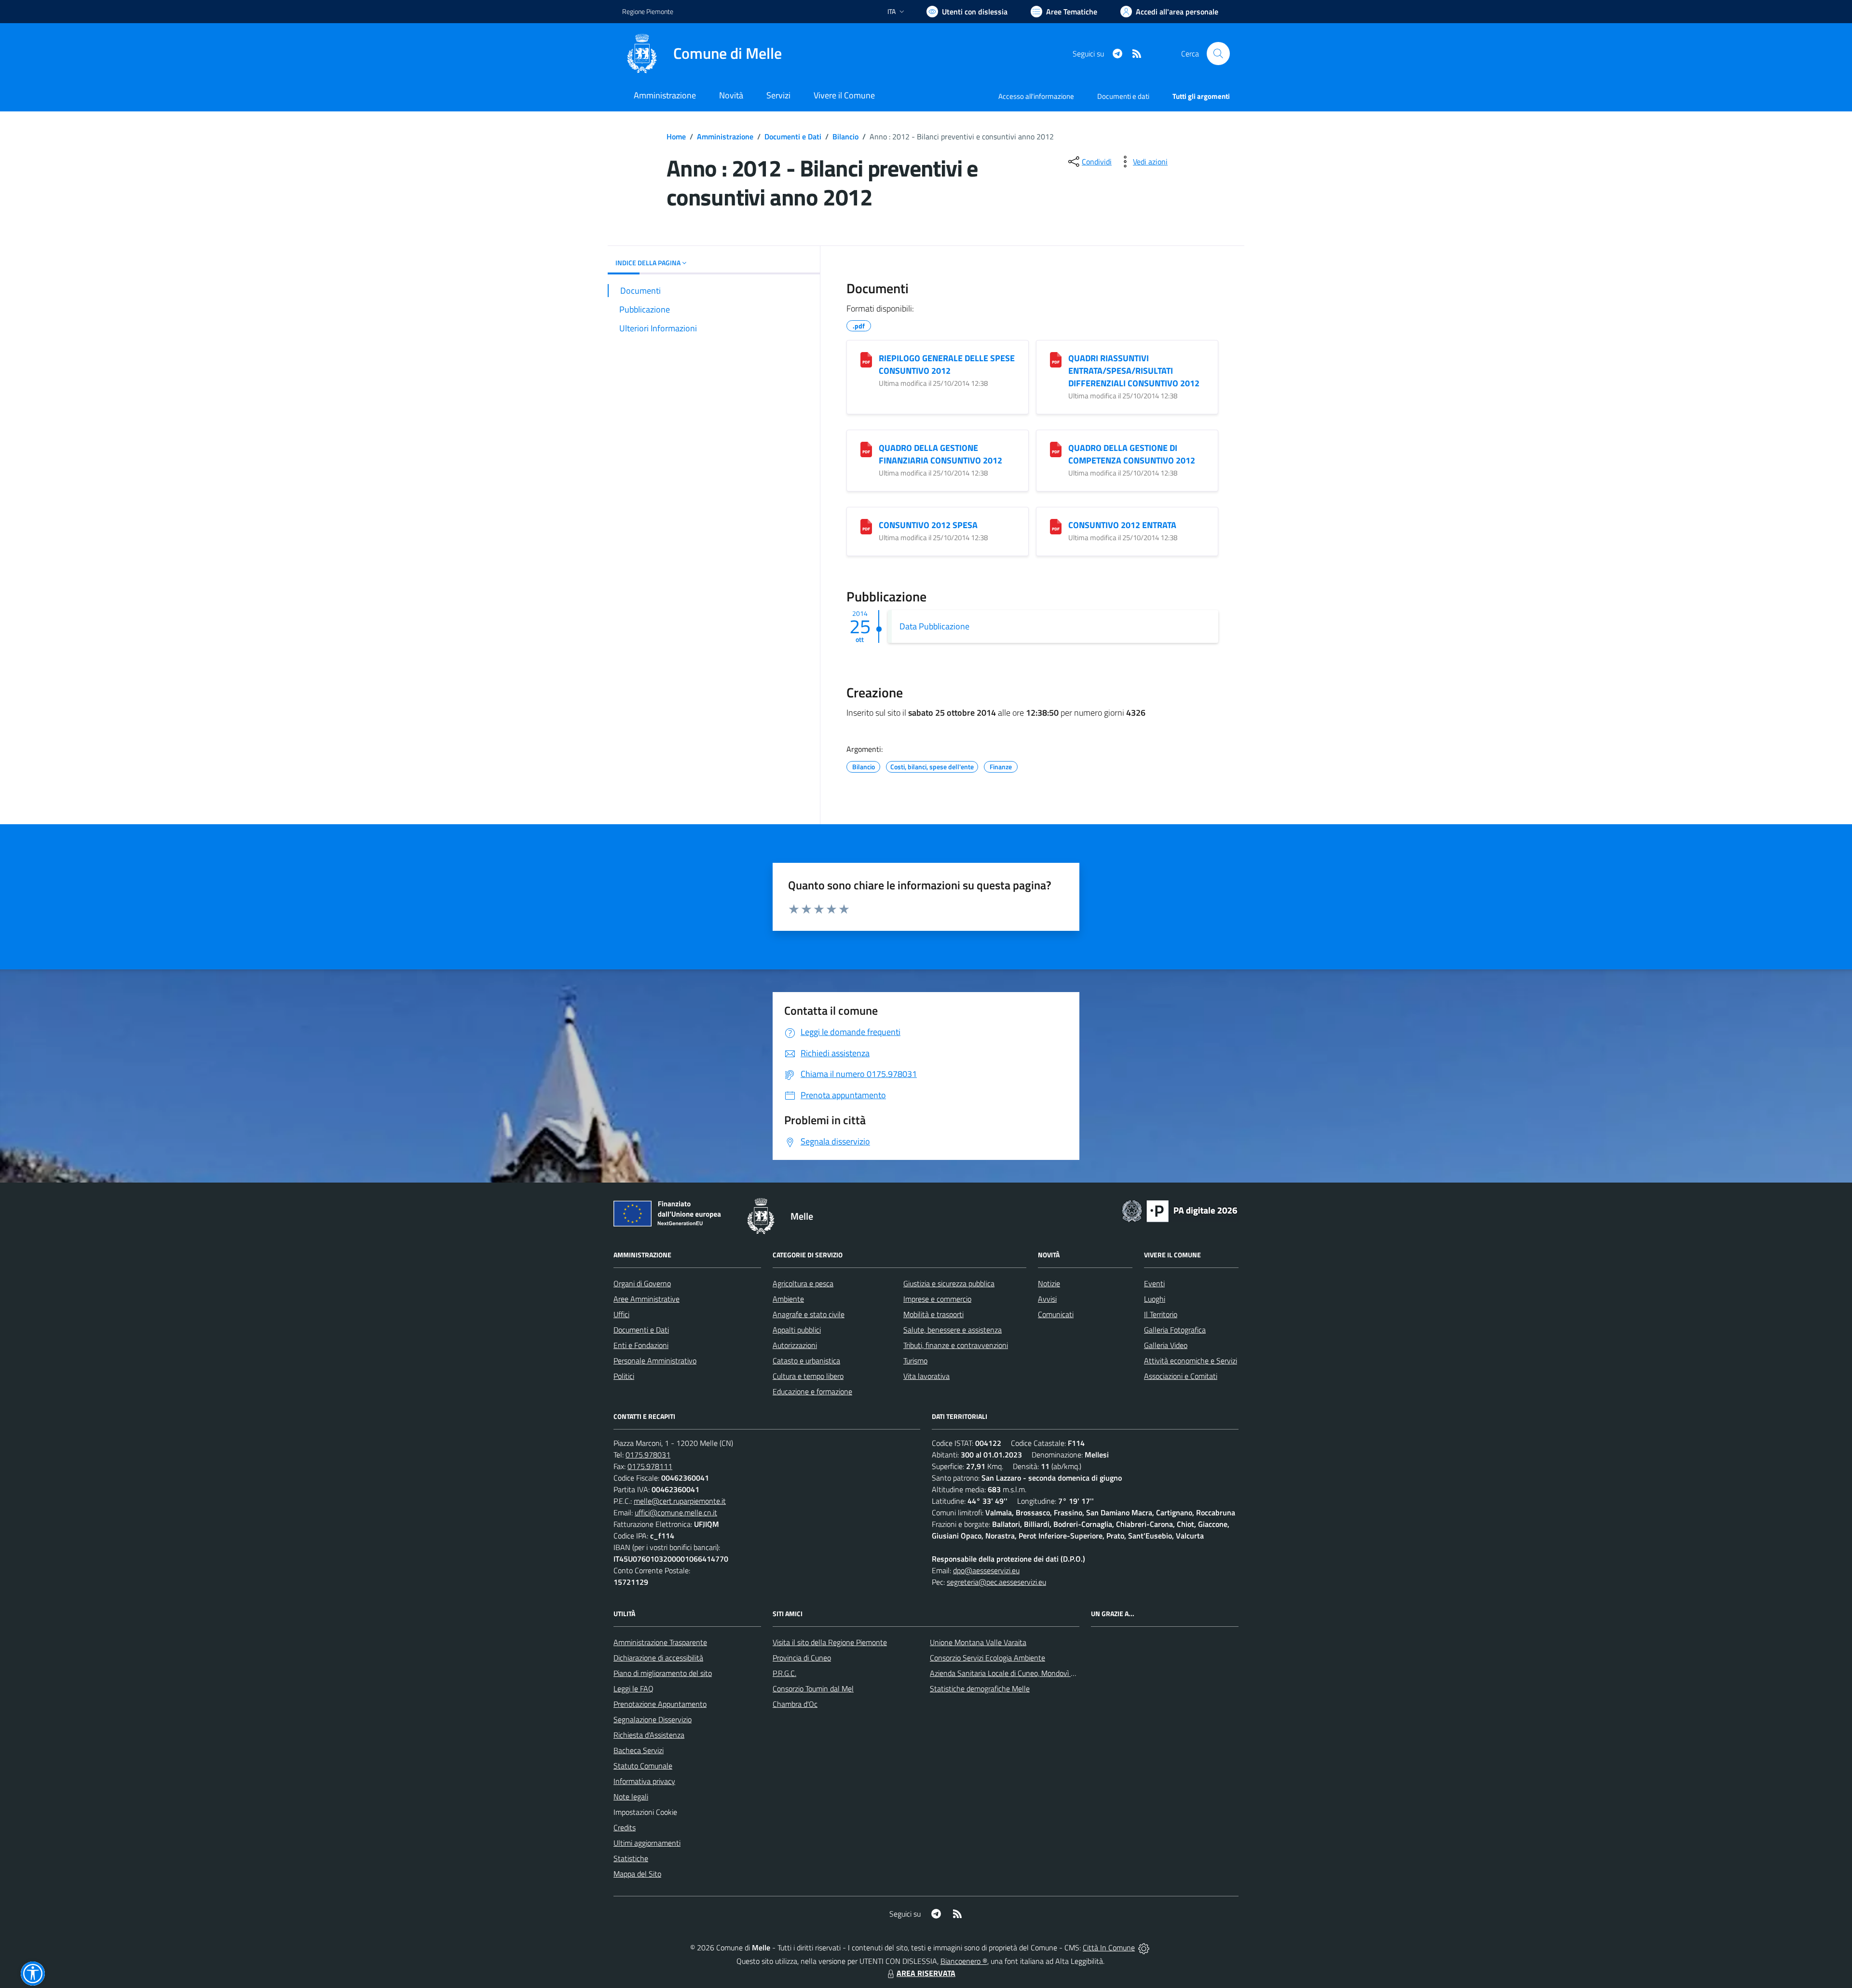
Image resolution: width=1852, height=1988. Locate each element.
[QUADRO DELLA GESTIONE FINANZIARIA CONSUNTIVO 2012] (866, 449)
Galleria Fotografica (1175, 1330)
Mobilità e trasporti (933, 1314)
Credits (625, 1827)
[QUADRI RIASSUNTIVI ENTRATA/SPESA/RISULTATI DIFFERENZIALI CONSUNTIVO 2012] (1056, 360)
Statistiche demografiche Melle (980, 1688)
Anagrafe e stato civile (809, 1314)
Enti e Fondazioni (641, 1345)
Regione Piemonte (648, 11)
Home (676, 136)
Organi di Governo (642, 1283)
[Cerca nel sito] (1218, 54)
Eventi (1154, 1283)
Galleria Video (1166, 1345)
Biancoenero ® (964, 1961)
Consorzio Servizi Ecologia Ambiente (987, 1658)
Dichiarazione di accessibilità (658, 1658)
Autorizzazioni (795, 1345)
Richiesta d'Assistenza (649, 1735)
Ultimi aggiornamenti (647, 1843)
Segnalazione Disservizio (653, 1719)
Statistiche (631, 1858)
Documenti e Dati (793, 136)
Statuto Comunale (643, 1766)
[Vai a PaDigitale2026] (1180, 1210)
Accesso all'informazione (1036, 96)
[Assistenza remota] (1144, 1947)
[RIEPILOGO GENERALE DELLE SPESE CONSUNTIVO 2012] (866, 360)
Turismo (915, 1361)
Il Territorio (1161, 1314)
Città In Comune (1109, 1947)
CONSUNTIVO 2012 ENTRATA (1122, 525)
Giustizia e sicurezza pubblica (949, 1283)
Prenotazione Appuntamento (660, 1704)
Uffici (621, 1314)
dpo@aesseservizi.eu (986, 1570)
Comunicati (1056, 1314)
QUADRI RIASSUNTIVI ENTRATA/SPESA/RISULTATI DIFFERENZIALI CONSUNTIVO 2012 (1134, 371)
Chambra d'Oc (795, 1704)
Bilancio (845, 136)
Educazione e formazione (812, 1391)
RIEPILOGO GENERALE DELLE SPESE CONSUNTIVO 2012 (947, 364)
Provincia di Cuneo (802, 1658)
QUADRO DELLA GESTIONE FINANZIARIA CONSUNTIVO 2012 (940, 454)
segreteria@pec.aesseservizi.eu (996, 1582)
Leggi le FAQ (633, 1688)
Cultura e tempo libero (808, 1376)
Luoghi (1155, 1299)
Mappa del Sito (637, 1874)
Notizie (1049, 1283)
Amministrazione (725, 136)
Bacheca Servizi (639, 1750)
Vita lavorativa (926, 1376)
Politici (624, 1376)
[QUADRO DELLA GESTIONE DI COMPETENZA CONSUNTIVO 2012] (1056, 449)
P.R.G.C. (784, 1673)
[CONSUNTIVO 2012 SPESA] (866, 527)
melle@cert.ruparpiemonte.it (680, 1501)
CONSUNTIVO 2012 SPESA (928, 525)
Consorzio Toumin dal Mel (813, 1688)
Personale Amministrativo (655, 1361)
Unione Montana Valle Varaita (978, 1642)
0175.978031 (648, 1455)
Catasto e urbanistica (806, 1361)
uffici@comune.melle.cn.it (676, 1512)
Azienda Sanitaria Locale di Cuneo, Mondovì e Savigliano (1020, 1673)
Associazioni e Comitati (1181, 1376)
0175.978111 (650, 1466)
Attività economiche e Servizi (1191, 1361)
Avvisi (1047, 1299)
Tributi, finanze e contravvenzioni (956, 1345)
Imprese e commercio (937, 1299)
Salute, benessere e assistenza (953, 1330)
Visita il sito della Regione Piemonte (830, 1642)
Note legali (631, 1797)
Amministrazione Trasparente (660, 1642)
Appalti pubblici (797, 1330)
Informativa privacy (644, 1781)
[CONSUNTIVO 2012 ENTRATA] (1056, 527)
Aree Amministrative (647, 1299)
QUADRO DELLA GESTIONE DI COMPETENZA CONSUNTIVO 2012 (1132, 454)
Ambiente (788, 1299)
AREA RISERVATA (926, 1973)
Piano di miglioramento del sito (663, 1673)
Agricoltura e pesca (803, 1283)
